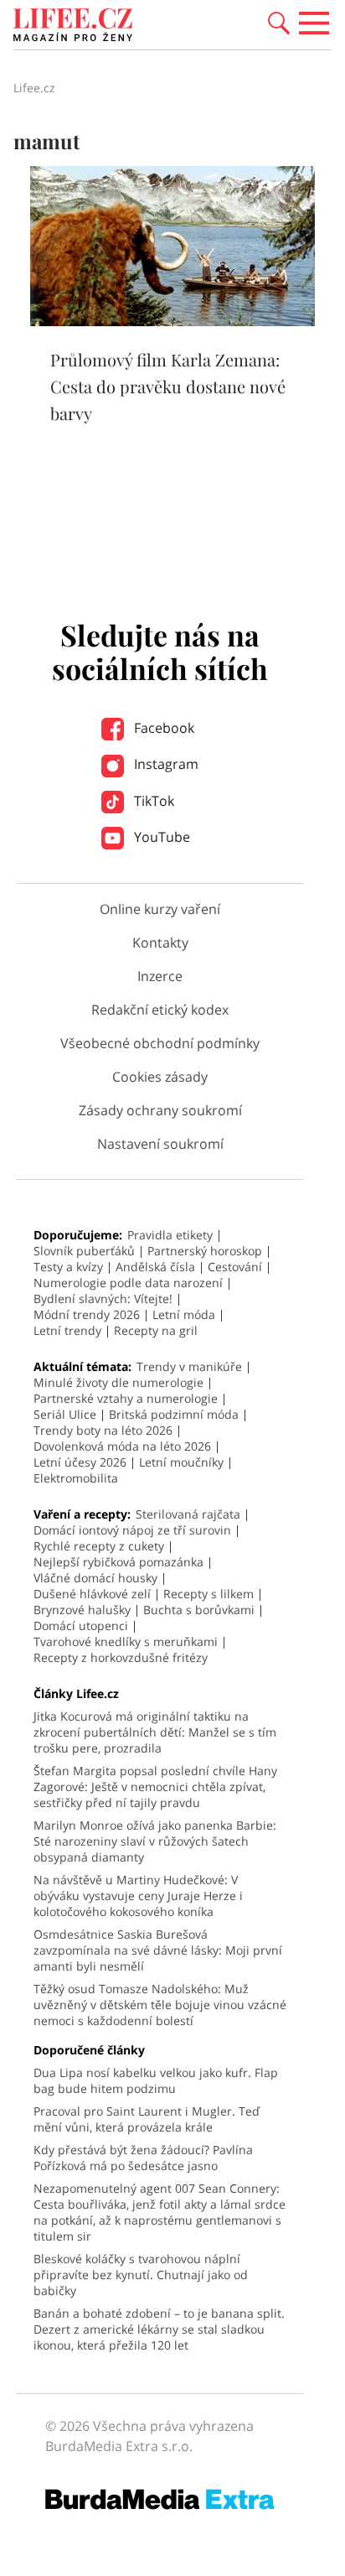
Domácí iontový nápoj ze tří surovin (132, 1530)
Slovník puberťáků (84, 1251)
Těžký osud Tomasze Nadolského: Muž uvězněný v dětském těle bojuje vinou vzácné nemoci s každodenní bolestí (160, 2005)
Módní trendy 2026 (87, 1314)
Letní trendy (67, 1330)
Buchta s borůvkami (199, 1610)
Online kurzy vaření (160, 909)
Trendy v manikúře (189, 1366)
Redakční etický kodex (160, 1010)
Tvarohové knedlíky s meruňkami (126, 1641)
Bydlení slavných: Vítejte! (103, 1298)
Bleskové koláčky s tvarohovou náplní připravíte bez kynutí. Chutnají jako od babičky (141, 2275)
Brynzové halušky (82, 1610)
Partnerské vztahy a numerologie (126, 1398)
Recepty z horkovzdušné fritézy (121, 1657)
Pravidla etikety (170, 1235)
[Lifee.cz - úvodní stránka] (73, 27)
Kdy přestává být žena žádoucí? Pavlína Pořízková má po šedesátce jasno (143, 2158)
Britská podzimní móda (174, 1414)
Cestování (235, 1267)
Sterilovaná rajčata (188, 1514)
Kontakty (160, 943)
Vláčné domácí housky (95, 1578)
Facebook (162, 728)
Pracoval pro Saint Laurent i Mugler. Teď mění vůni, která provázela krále (147, 2119)
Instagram (165, 764)
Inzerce (160, 976)
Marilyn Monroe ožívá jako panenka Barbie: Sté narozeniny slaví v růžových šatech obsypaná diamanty (155, 1841)
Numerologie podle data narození (128, 1283)
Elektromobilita (76, 1478)
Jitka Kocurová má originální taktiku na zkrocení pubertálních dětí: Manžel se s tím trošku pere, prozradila (155, 1732)
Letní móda (184, 1314)
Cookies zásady (160, 1077)
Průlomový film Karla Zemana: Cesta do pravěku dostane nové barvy (168, 386)
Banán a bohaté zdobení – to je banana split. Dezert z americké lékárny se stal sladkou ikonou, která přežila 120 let (159, 2329)
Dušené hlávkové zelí (92, 1594)
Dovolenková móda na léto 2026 (122, 1446)
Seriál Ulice (65, 1414)
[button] (279, 22)
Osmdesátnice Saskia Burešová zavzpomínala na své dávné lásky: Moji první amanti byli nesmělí (158, 1950)
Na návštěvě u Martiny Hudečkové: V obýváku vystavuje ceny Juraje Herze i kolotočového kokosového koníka (138, 1896)
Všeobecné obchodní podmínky (160, 1043)
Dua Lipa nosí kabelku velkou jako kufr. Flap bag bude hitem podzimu (156, 2080)
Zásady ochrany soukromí (160, 1110)
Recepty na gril (156, 1330)
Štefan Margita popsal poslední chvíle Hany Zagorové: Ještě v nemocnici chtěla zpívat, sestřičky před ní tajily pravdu (155, 1787)
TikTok (152, 801)
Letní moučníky (181, 1462)
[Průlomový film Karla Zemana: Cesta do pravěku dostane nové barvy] (172, 321)
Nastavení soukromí (160, 1144)
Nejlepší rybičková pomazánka (118, 1562)
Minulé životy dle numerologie (118, 1382)
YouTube (160, 837)
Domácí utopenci (81, 1626)
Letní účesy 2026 (80, 1462)
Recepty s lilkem (209, 1594)
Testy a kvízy (68, 1267)
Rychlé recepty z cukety (99, 1546)
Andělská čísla (155, 1267)
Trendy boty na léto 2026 (103, 1430)
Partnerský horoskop (205, 1251)
